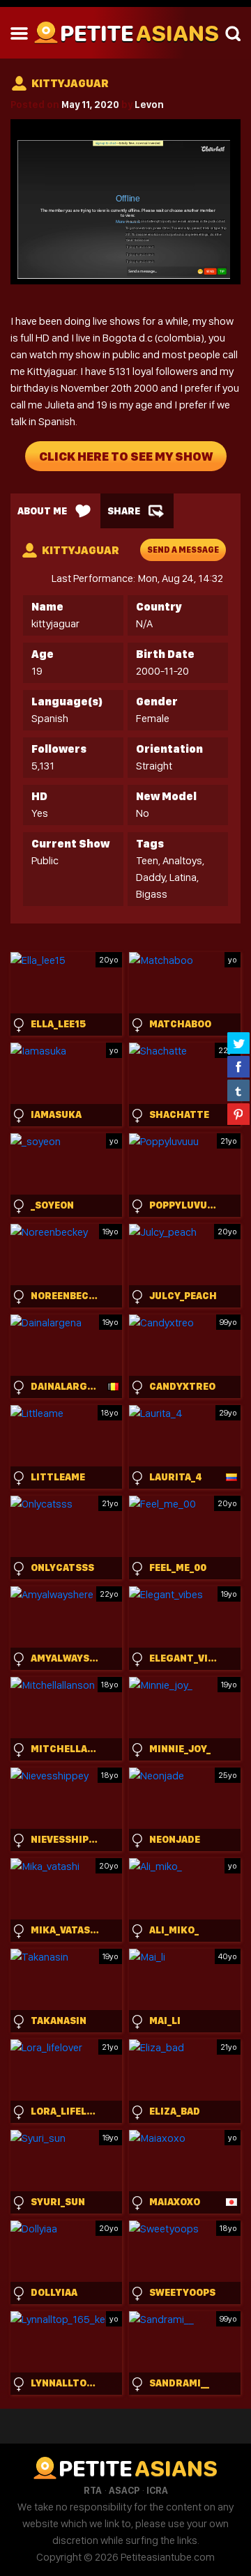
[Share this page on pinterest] (238, 1114)
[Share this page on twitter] (238, 1043)
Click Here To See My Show (126, 456)
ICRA (157, 2490)
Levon (149, 105)
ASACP (124, 2490)
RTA (93, 2490)
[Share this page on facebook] (238, 1066)
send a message (183, 550)
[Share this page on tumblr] (238, 1090)
